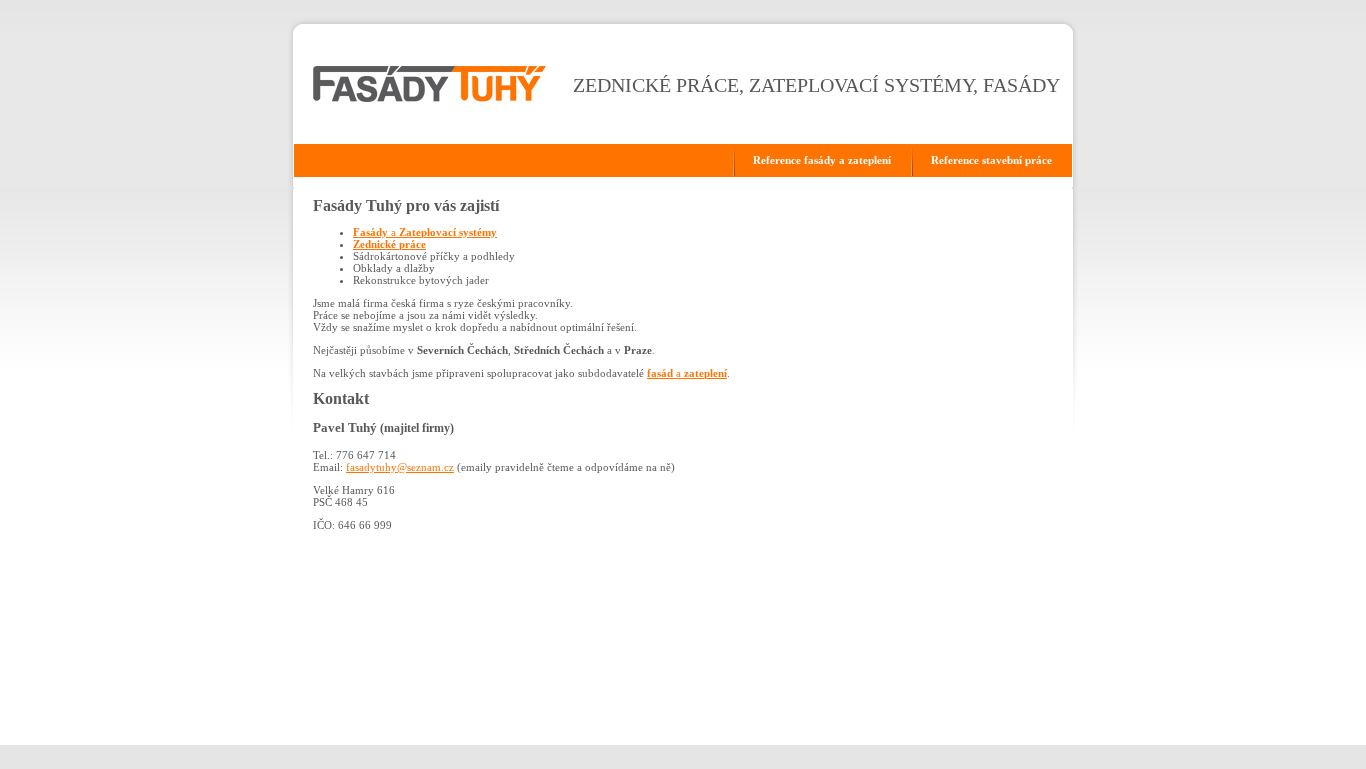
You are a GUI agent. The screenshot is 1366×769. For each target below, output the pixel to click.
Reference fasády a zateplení (822, 160)
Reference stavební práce (991, 160)
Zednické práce (389, 244)
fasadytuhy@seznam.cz (400, 467)
